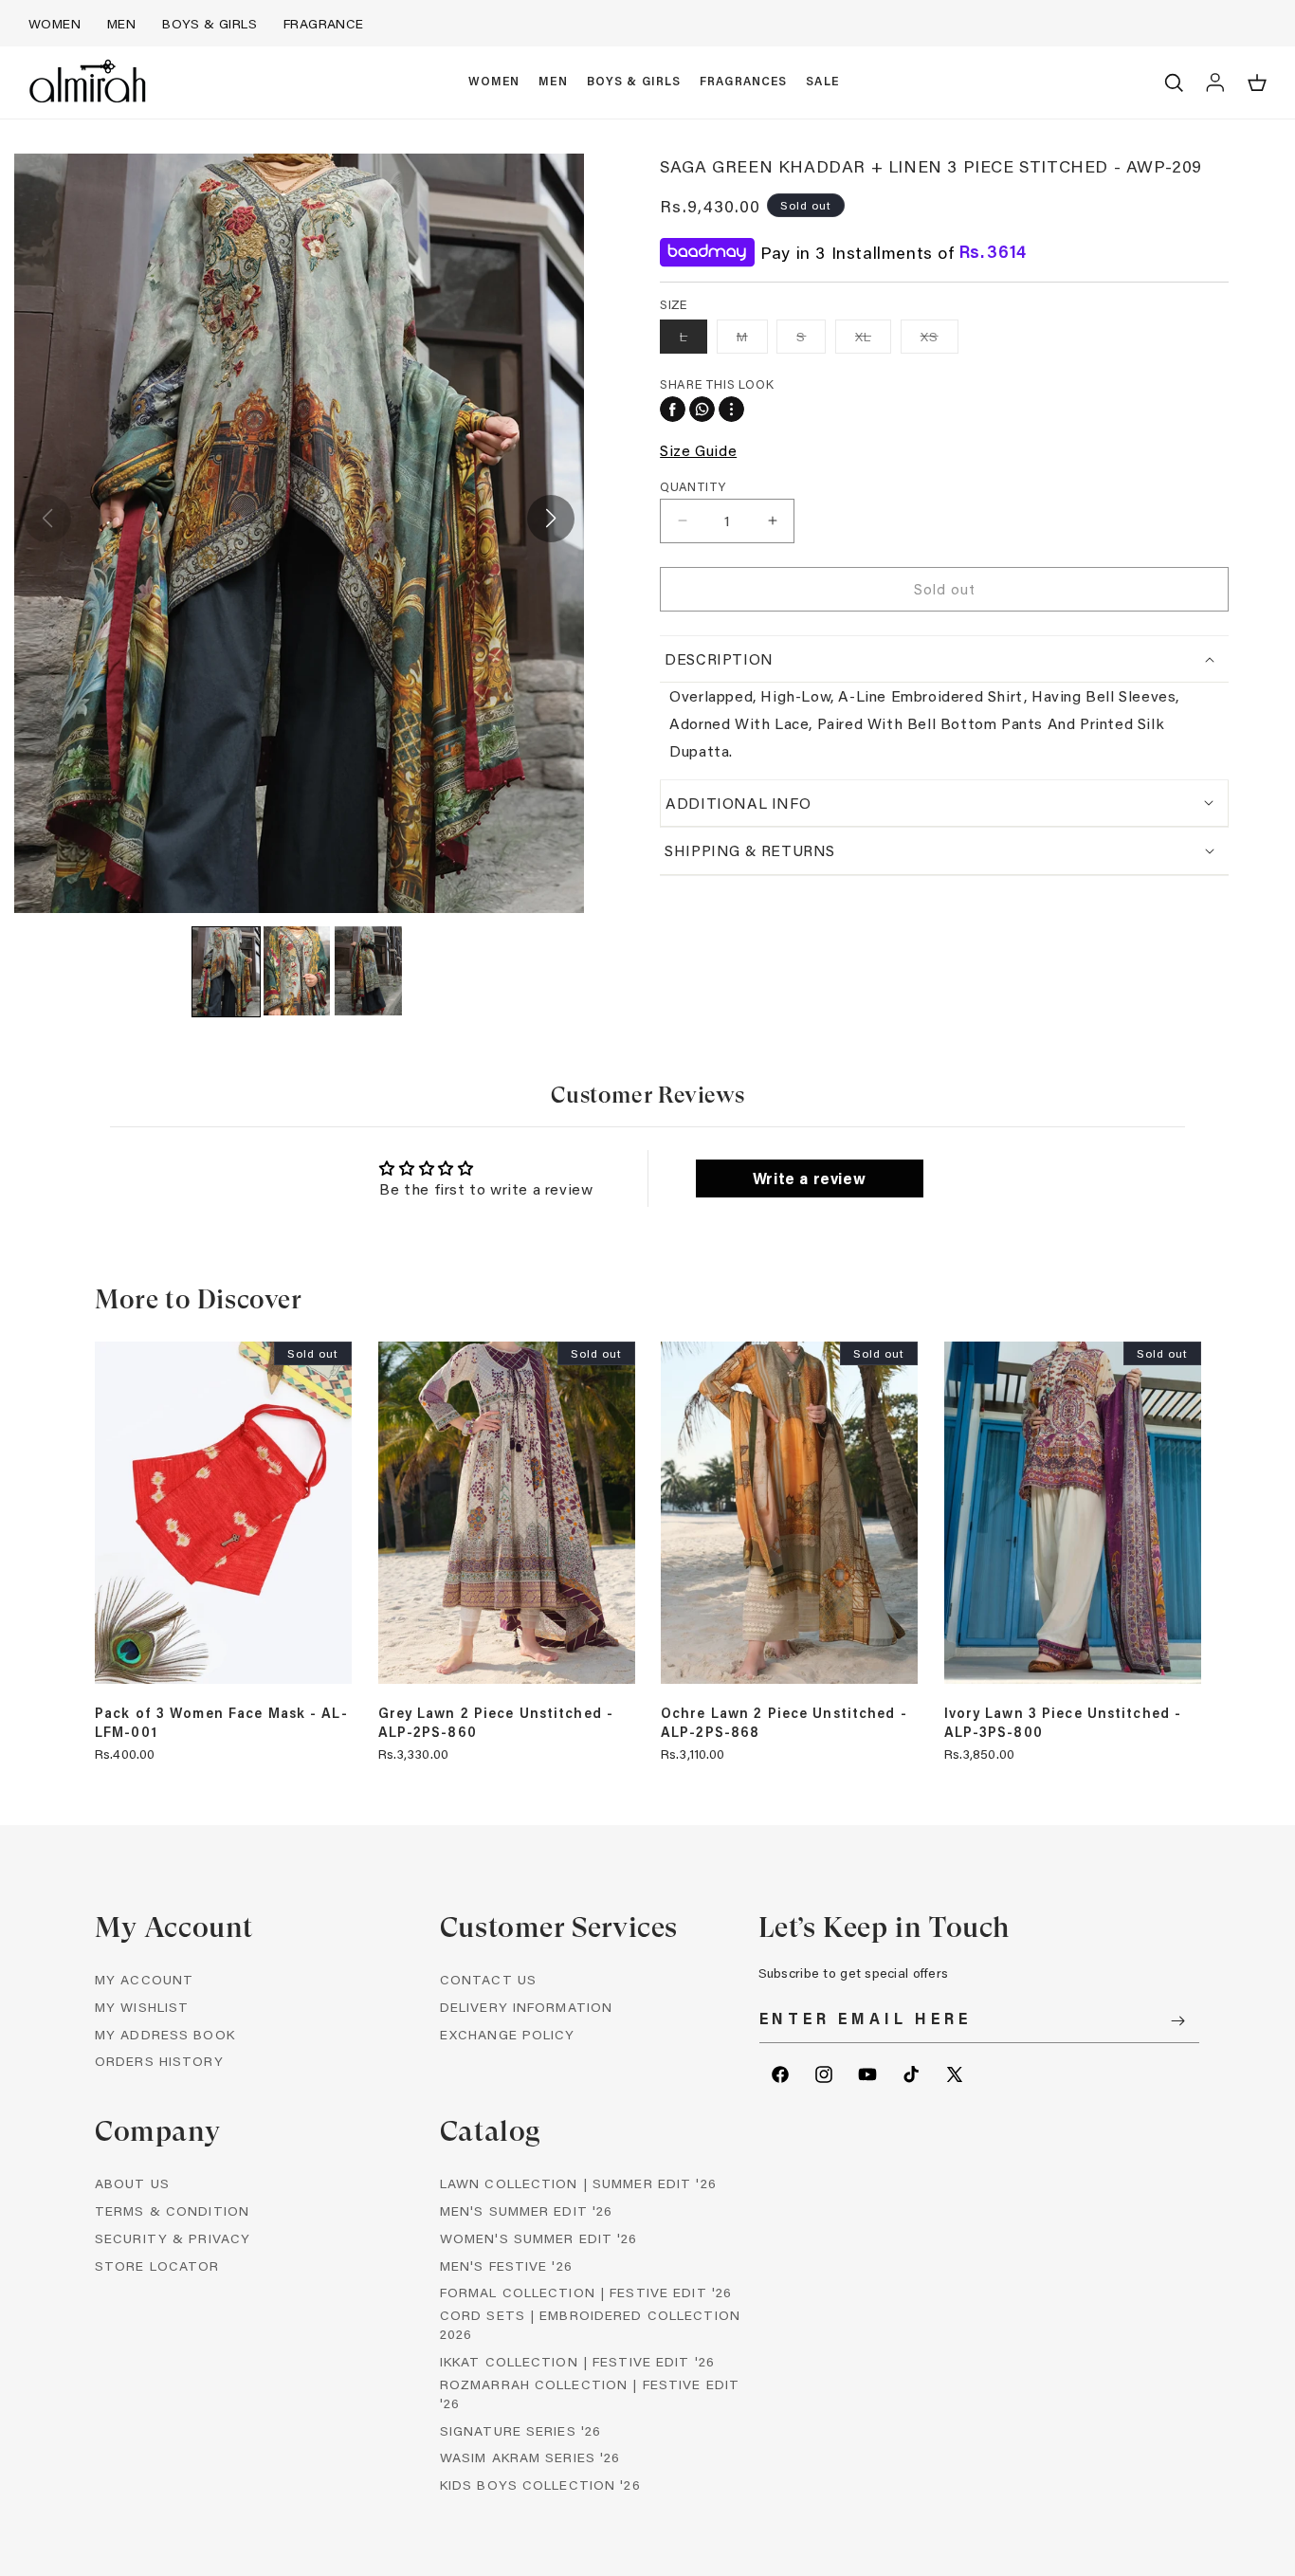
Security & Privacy (173, 2238)
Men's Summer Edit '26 (527, 2211)
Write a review (809, 1178)
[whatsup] (702, 409)
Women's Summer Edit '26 (539, 2238)
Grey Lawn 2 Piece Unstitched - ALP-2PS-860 (496, 1723)
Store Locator (157, 2265)
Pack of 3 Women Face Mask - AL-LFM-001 (221, 1723)
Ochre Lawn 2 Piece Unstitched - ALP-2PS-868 (784, 1723)
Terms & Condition (172, 2211)
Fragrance (324, 23)
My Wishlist (142, 2007)
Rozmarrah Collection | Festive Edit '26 (590, 2393)
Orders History (159, 2062)
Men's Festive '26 (506, 2265)
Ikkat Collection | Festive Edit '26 (577, 2361)
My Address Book (165, 2034)
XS (939, 340)
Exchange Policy (508, 2034)
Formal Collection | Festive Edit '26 (586, 2292)
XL (873, 340)
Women (55, 23)
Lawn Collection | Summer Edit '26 (578, 2183)
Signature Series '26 (520, 2430)
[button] (494, 82)
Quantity (693, 485)
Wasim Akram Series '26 (530, 2457)
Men (121, 23)
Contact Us (488, 1979)
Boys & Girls (210, 23)
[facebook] (673, 409)
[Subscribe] (1178, 2021)
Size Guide (698, 449)
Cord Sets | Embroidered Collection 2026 (590, 2324)
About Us (132, 2183)
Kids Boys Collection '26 (540, 2485)
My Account (144, 1979)
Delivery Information (526, 2007)
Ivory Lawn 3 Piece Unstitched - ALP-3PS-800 (1063, 1723)
